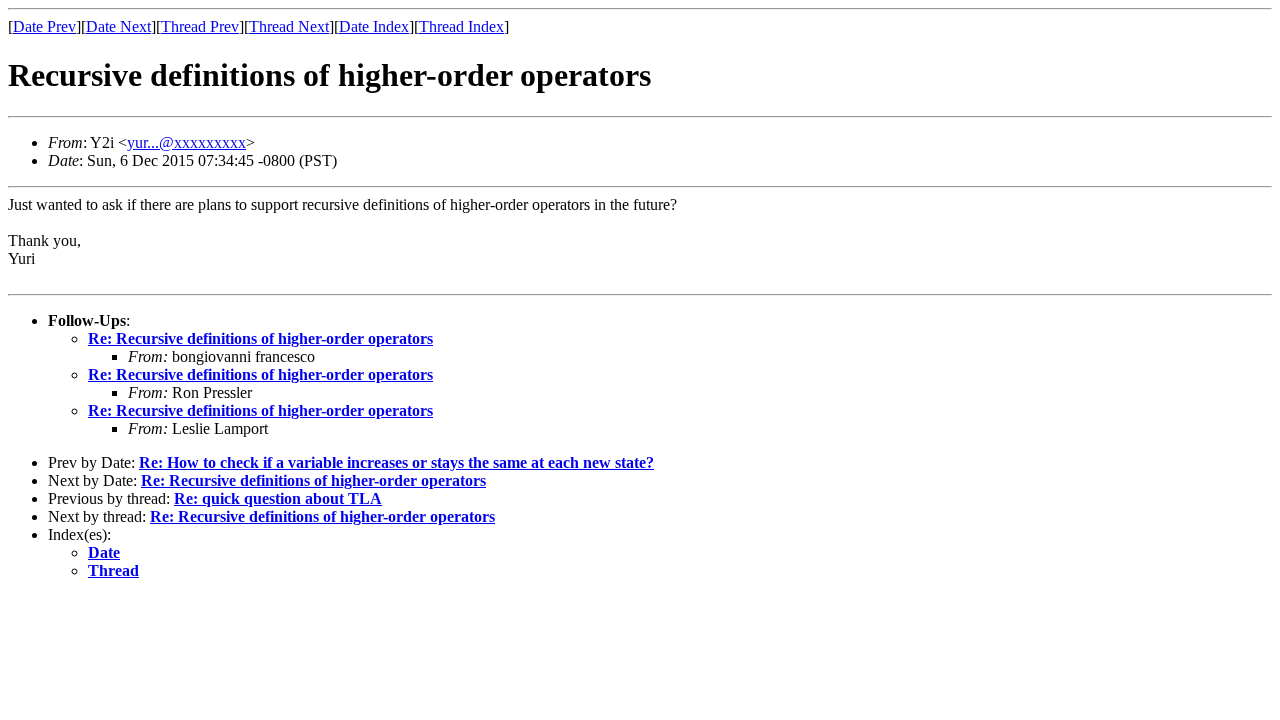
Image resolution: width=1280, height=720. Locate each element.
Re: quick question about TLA (278, 498)
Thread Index (461, 26)
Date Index (374, 26)
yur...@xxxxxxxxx (186, 142)
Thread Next (289, 26)
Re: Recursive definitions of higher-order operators (260, 338)
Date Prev (44, 26)
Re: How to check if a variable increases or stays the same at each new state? (396, 462)
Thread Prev (200, 26)
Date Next (118, 26)
